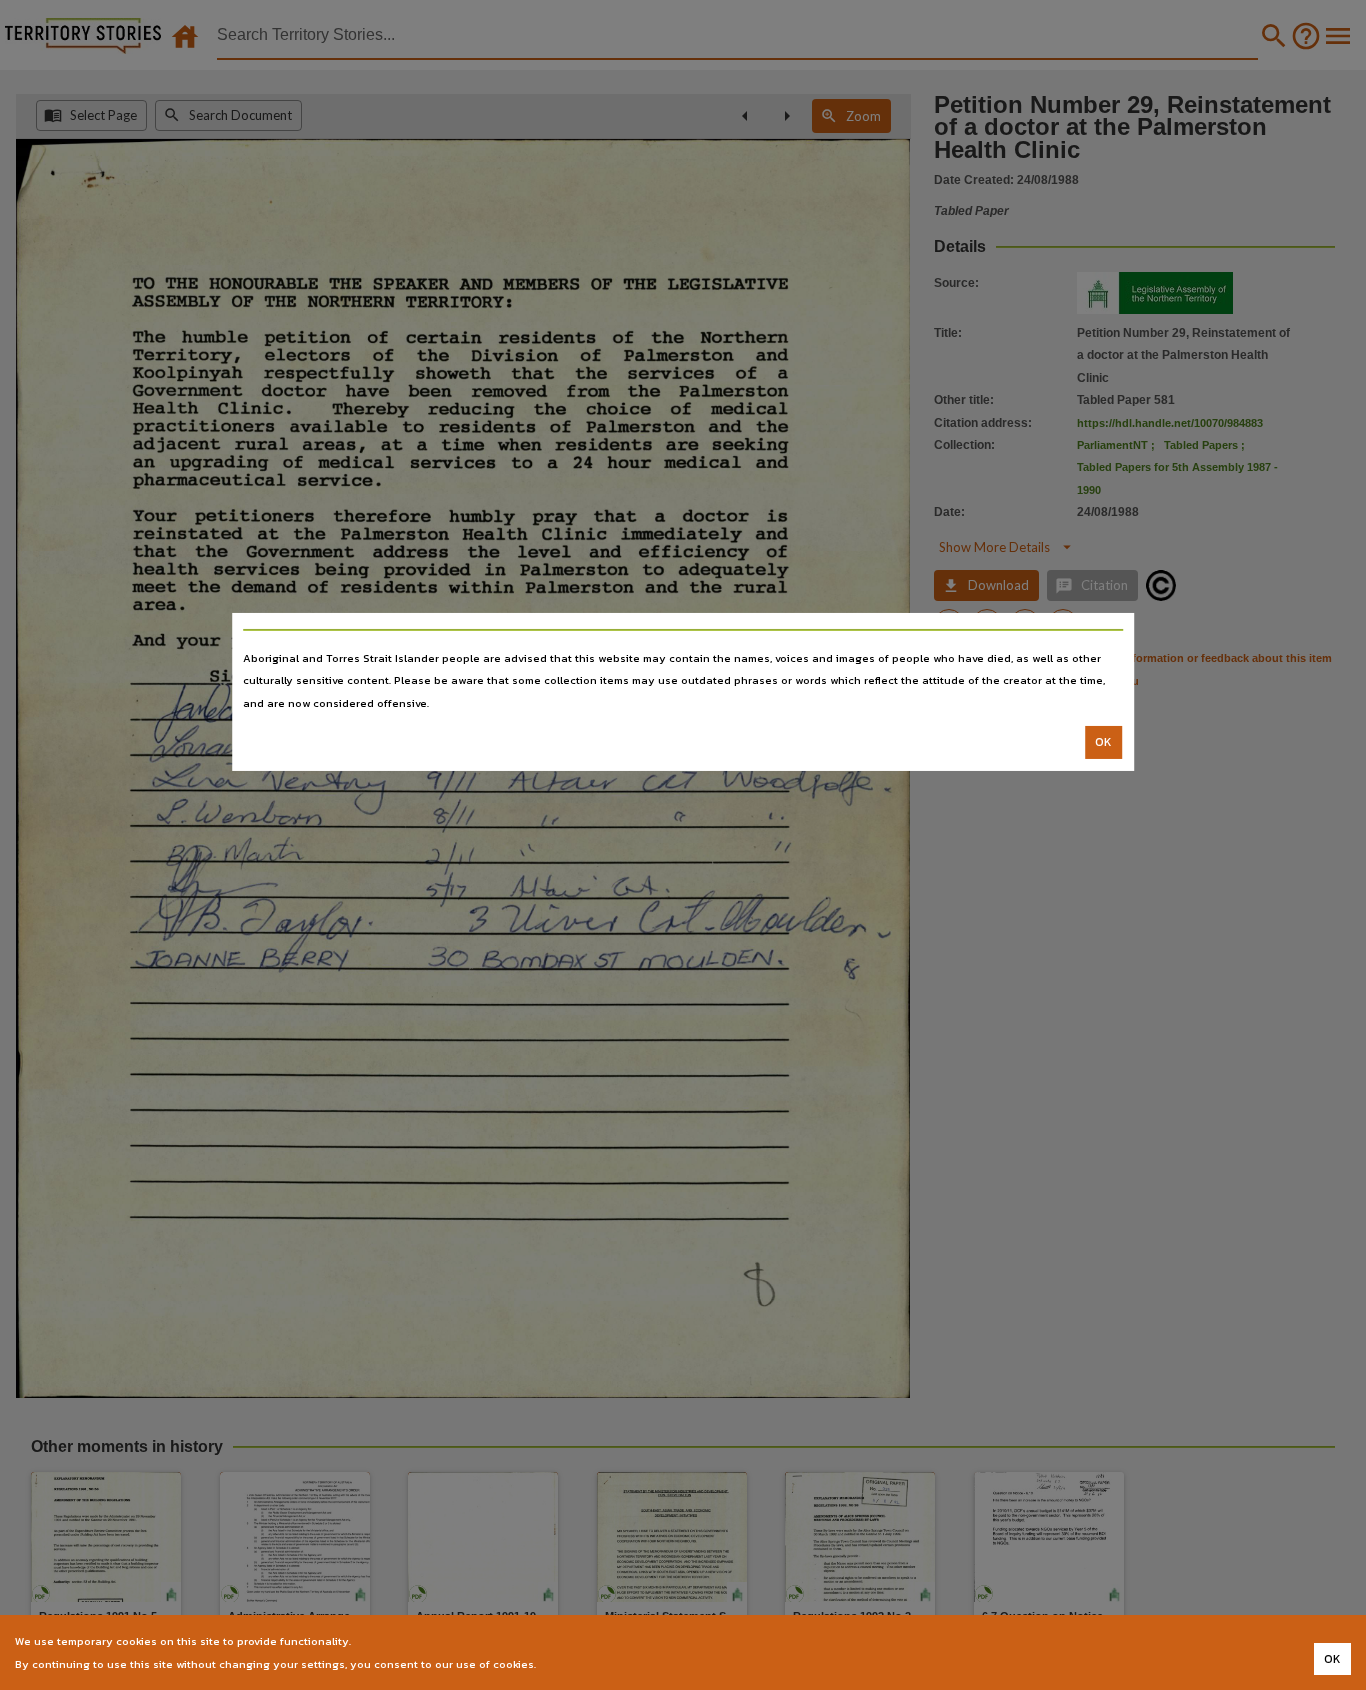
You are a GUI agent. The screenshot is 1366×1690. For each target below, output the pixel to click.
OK (1103, 742)
